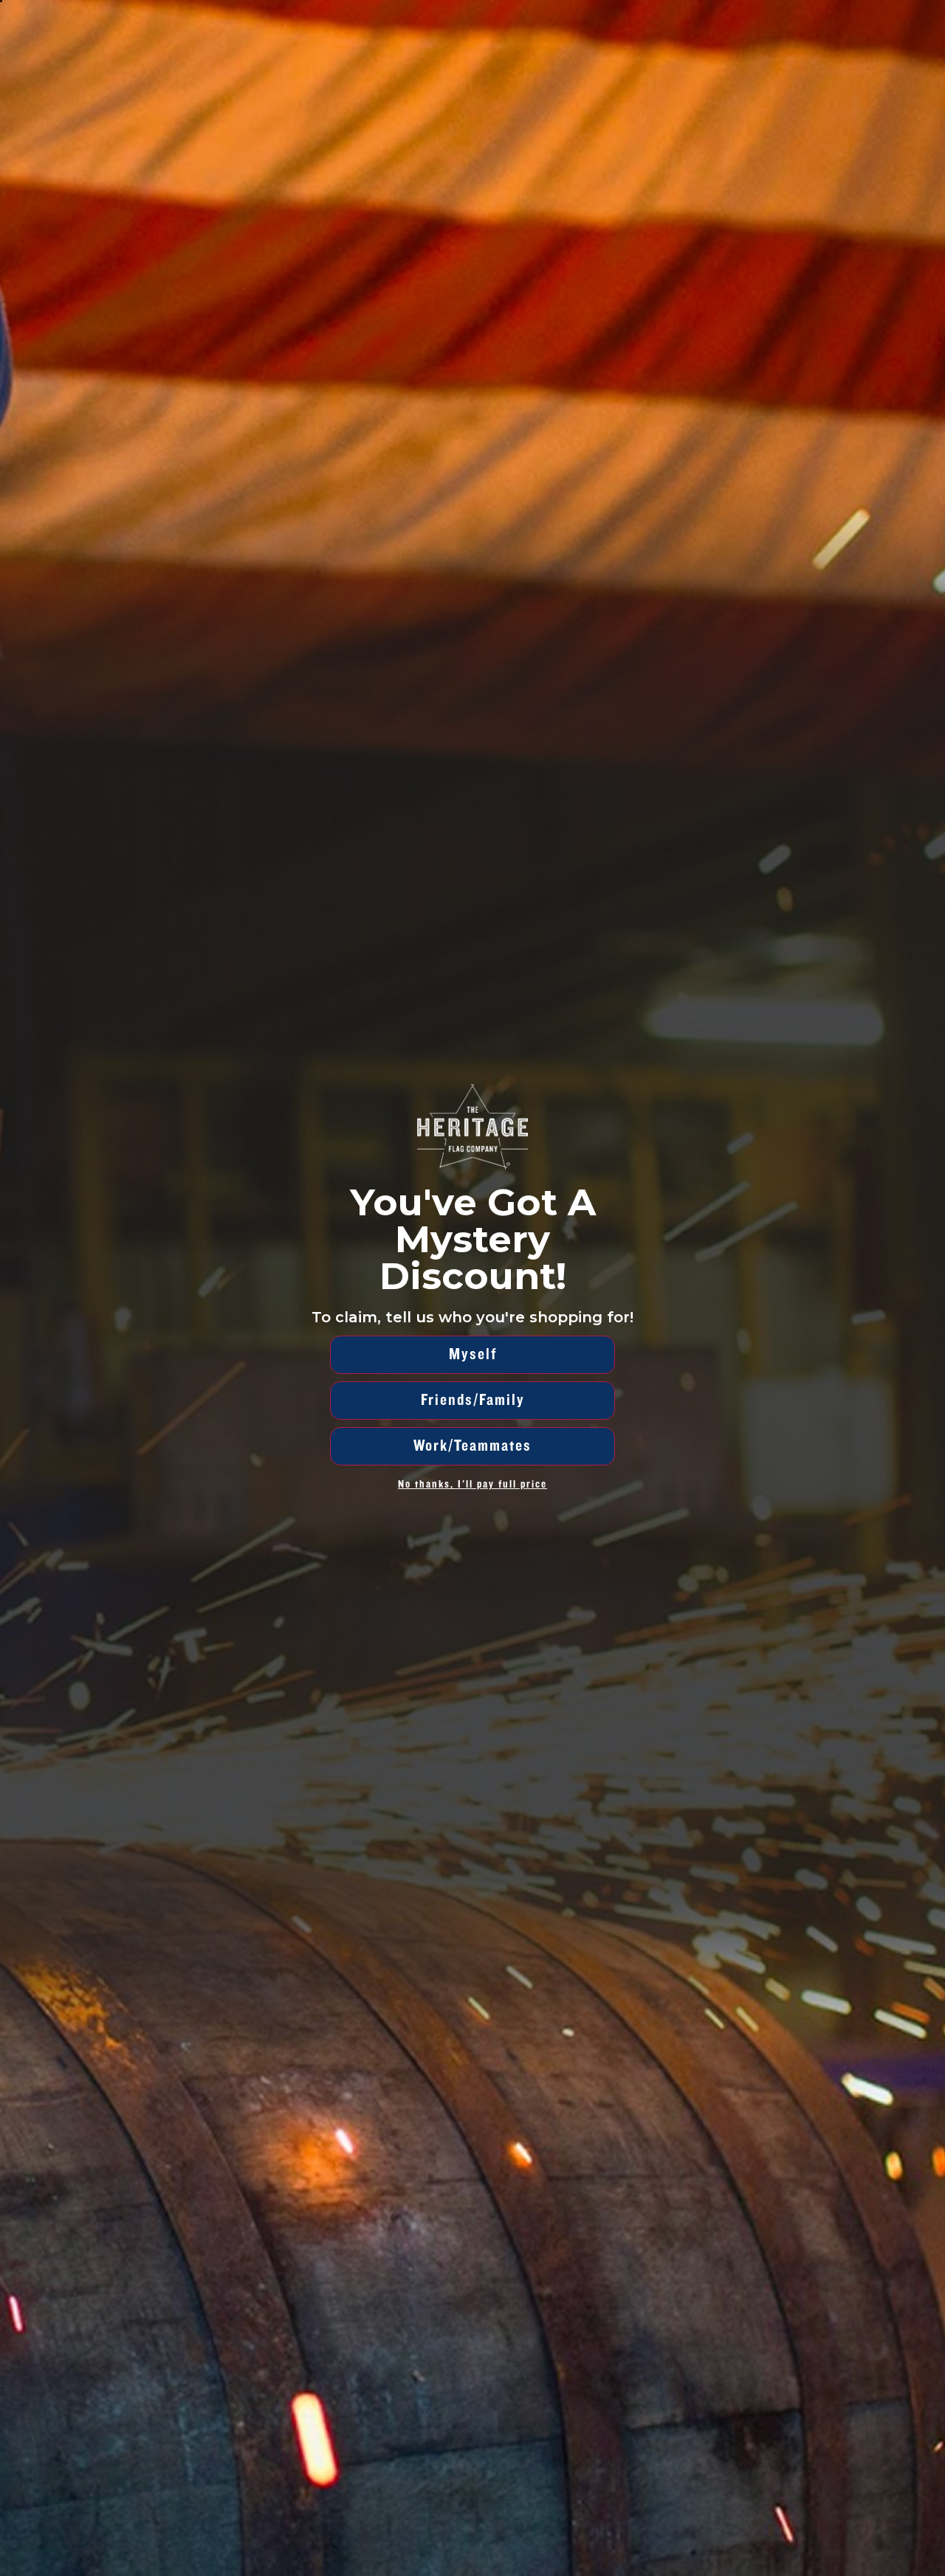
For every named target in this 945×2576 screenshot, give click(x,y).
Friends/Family (473, 1400)
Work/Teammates (472, 1446)
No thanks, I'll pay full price (472, 1484)
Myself (473, 1354)
